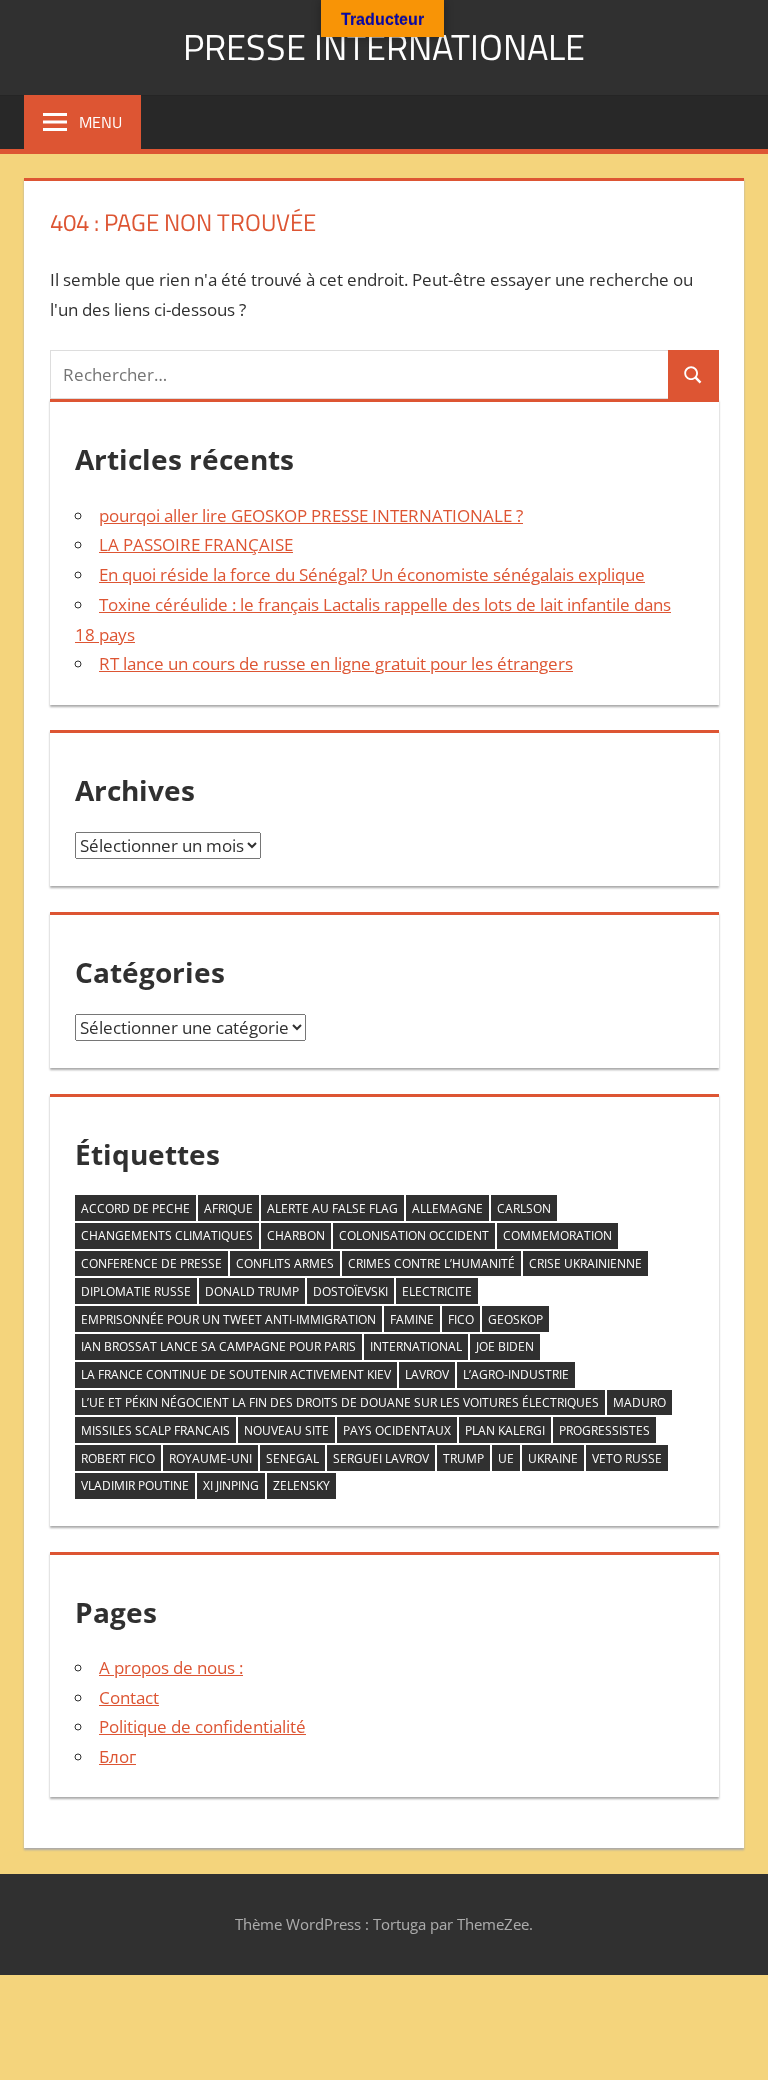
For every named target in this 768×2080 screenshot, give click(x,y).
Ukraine (553, 1458)
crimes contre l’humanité (431, 1263)
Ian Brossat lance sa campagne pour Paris (218, 1346)
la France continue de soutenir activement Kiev (236, 1374)
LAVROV (427, 1374)
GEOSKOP (515, 1319)
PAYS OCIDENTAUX (397, 1430)
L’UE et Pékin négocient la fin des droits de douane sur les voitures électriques (340, 1402)
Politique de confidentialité (202, 1726)
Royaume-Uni (210, 1458)
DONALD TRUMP (252, 1291)
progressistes (604, 1430)
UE (506, 1458)
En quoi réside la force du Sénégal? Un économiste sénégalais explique (372, 574)
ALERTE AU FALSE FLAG (332, 1208)
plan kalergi (505, 1430)
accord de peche (135, 1208)
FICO (461, 1319)
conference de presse (151, 1263)
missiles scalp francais (155, 1430)
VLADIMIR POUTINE (135, 1485)
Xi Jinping (231, 1485)
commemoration (557, 1235)
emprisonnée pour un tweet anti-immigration (228, 1319)
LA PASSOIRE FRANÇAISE (196, 544)
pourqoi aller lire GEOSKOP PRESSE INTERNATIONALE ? (311, 515)
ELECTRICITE (437, 1291)
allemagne (447, 1208)
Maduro (639, 1402)
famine (412, 1319)
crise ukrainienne (585, 1263)
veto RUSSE (627, 1458)
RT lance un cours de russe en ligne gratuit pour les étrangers (336, 663)
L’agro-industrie (516, 1374)
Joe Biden (505, 1346)
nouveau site (286, 1430)
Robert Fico (118, 1458)
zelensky (301, 1485)
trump (463, 1458)
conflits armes (285, 1263)
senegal (292, 1458)
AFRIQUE (228, 1208)
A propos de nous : (171, 1667)
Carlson (524, 1208)
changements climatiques (167, 1235)
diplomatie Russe (136, 1291)
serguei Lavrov (381, 1458)
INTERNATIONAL (416, 1346)
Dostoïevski (350, 1291)
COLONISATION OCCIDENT (414, 1235)
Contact (129, 1697)
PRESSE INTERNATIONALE (384, 46)
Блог (117, 1756)
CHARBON (296, 1235)
